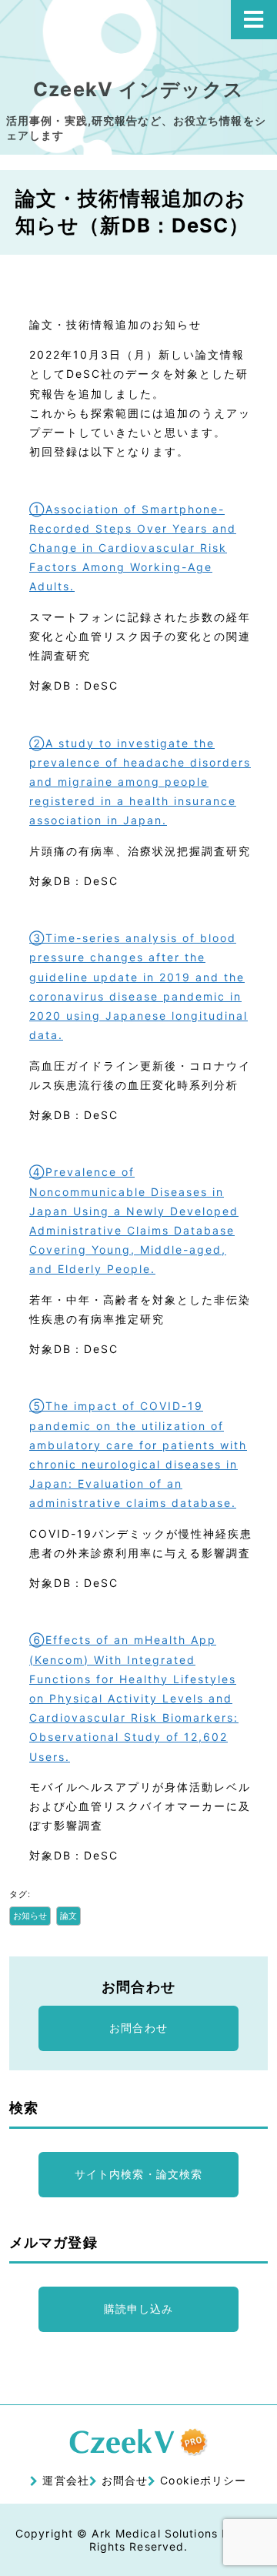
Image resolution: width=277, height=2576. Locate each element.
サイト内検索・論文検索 (138, 2174)
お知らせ (30, 1916)
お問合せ (125, 2480)
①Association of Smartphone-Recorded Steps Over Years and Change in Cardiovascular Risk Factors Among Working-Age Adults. (133, 548)
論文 (68, 1916)
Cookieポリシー (203, 2480)
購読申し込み (139, 2309)
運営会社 (65, 2480)
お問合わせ (138, 2028)
